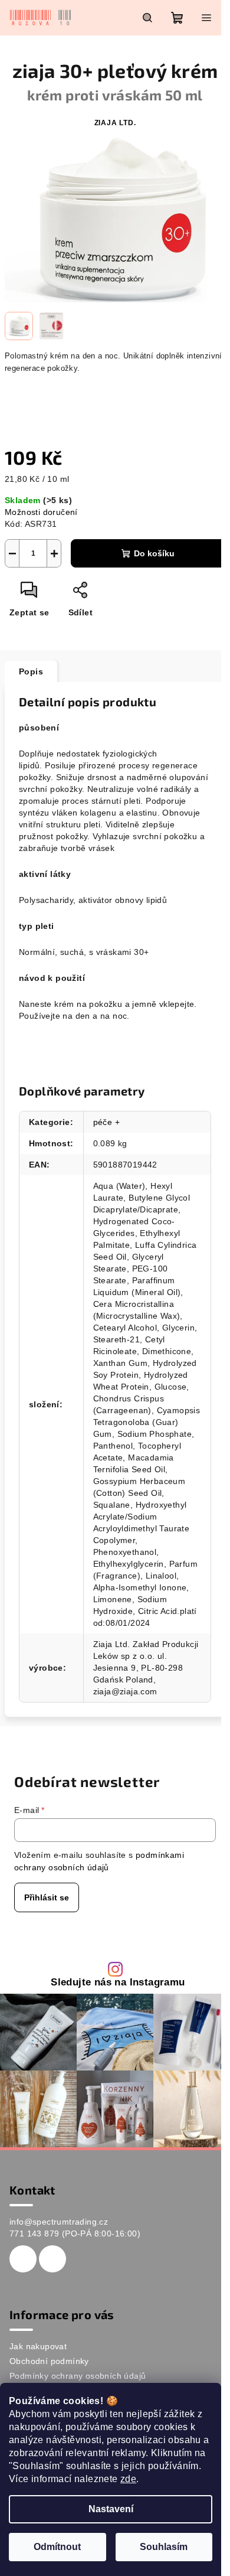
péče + (106, 1122)
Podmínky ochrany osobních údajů (78, 2376)
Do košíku (154, 553)
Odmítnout (57, 2547)
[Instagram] (52, 2259)
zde (128, 2479)
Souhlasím (164, 2547)
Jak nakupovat (38, 2346)
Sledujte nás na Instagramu (118, 1983)
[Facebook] (23, 2259)
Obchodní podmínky (49, 2361)
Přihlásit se (47, 1897)
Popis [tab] (31, 671)
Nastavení (111, 2509)
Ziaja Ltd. (115, 123)
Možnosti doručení (41, 512)
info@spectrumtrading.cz (59, 2222)
